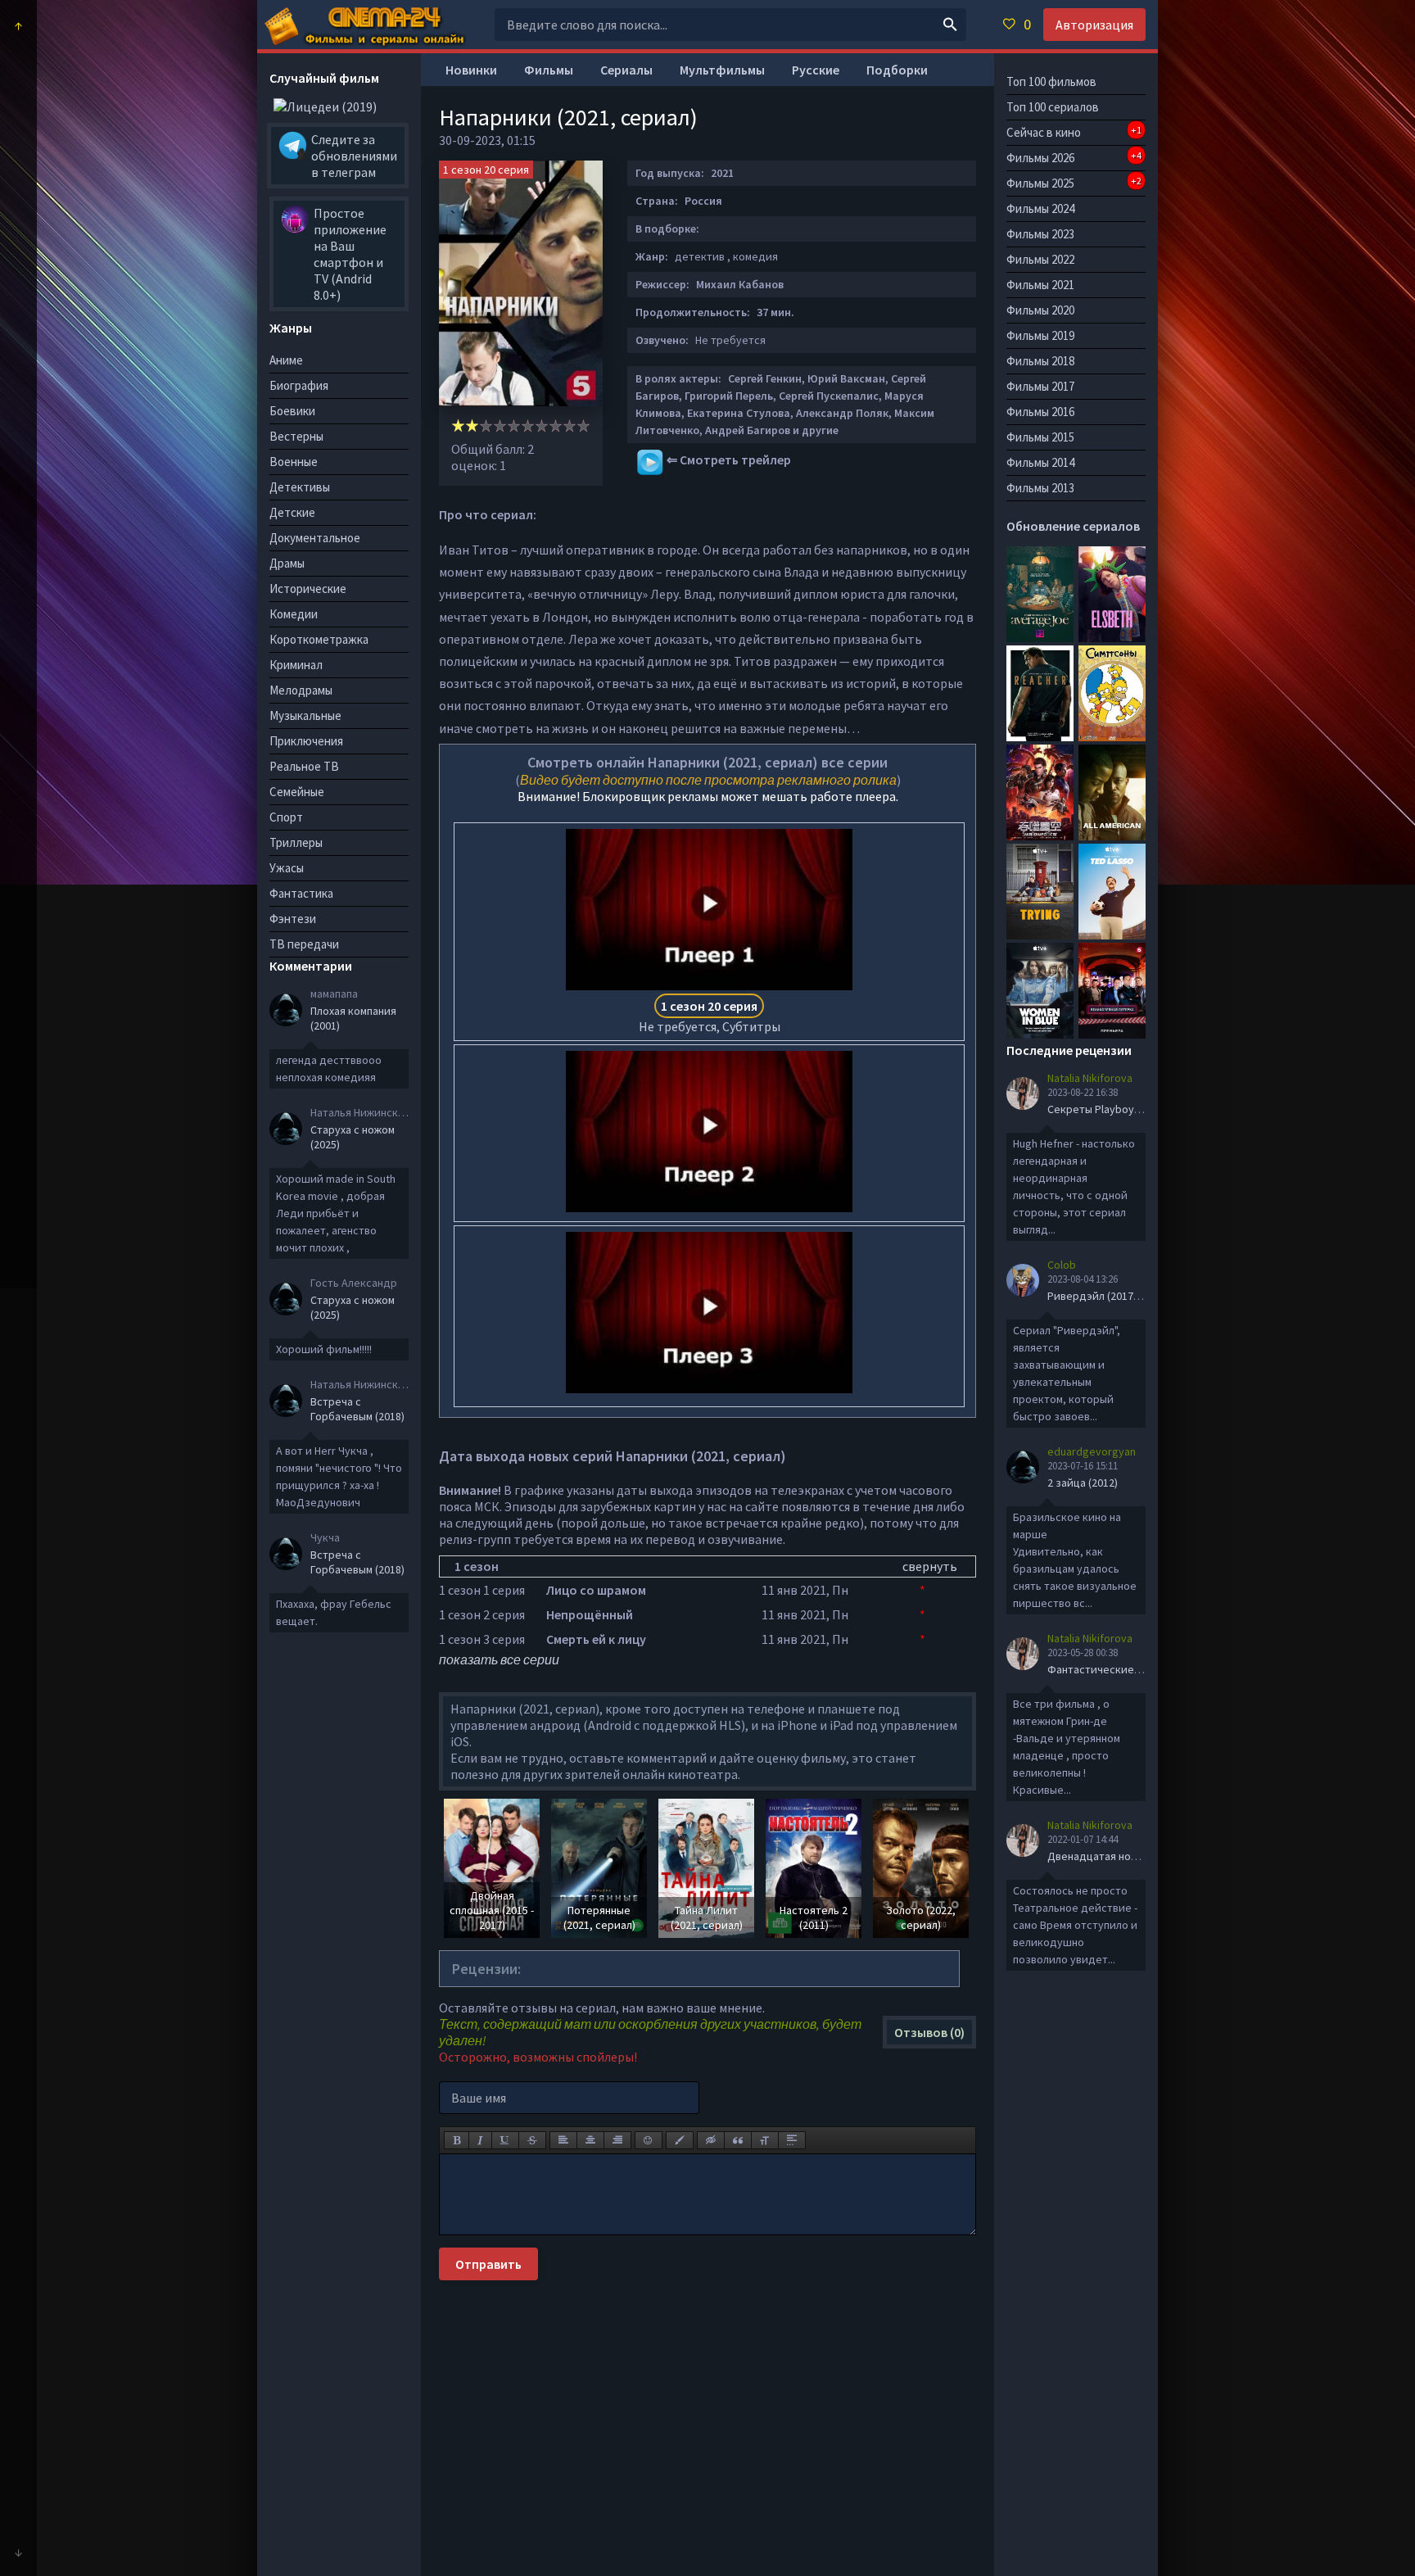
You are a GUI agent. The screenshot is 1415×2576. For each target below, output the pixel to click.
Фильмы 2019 (1040, 335)
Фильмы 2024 (1040, 208)
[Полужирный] (457, 2140)
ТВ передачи (304, 944)
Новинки (471, 70)
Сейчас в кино (1074, 132)
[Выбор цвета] (680, 2140)
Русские (816, 70)
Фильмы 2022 (1040, 259)
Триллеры (296, 842)
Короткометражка (319, 639)
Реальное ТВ (304, 766)
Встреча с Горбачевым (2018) (357, 1409)
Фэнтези (293, 919)
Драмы (287, 563)
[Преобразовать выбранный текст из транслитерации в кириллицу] (765, 2140)
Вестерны (296, 436)
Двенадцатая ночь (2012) (1111, 1856)
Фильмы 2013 (1040, 488)
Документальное (315, 538)
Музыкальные (305, 715)
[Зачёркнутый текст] (532, 2140)
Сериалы (626, 70)
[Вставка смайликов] (649, 2140)
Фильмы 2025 (1074, 183)
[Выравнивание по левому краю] (563, 2140)
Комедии (294, 614)
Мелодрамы (301, 690)
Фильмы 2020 (1040, 310)
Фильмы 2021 (1040, 285)
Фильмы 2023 (1040, 234)
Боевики (292, 411)
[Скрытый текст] (711, 2140)
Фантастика (301, 893)
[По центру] (590, 2140)
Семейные (297, 792)
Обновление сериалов (1073, 526)
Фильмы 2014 (1040, 462)
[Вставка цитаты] (738, 2140)
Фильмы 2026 (1074, 157)
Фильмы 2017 (1040, 386)
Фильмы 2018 (1040, 361)
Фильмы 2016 (1040, 412)
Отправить (488, 2264)
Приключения (306, 741)
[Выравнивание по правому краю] (617, 2140)
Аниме (286, 360)
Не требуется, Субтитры (710, 1016)
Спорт (286, 817)
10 (583, 426)
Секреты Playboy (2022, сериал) (1128, 1109)
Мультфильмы (722, 70)
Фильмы (549, 70)
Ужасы (287, 868)
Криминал (296, 665)
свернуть (930, 1566)
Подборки (897, 70)
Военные (294, 462)
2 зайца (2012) (1083, 1483)
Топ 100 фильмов (1051, 81)
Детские (292, 512)
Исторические (308, 589)
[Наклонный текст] (480, 2140)
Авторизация (1094, 25)
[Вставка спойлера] (792, 2140)
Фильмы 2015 (1040, 437)
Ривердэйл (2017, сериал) (1113, 1296)
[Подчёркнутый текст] (505, 2140)
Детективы (300, 487)
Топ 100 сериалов (1053, 107)
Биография (299, 385)
